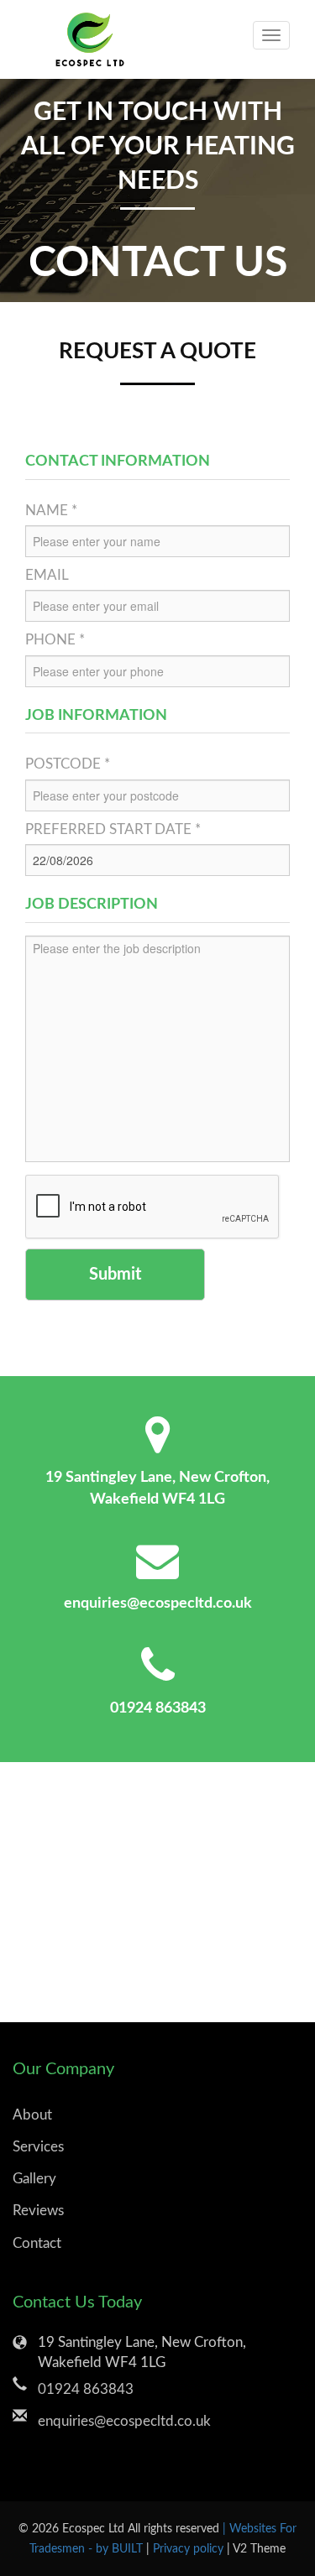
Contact (37, 2243)
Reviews (38, 2211)
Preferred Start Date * (113, 829)
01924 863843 (158, 1708)
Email (47, 575)
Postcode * (68, 764)
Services (38, 2147)
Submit (115, 1275)
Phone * (55, 640)
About (32, 2115)
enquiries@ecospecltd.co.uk (158, 1603)
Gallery (34, 2179)
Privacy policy (190, 2549)
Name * (51, 511)
